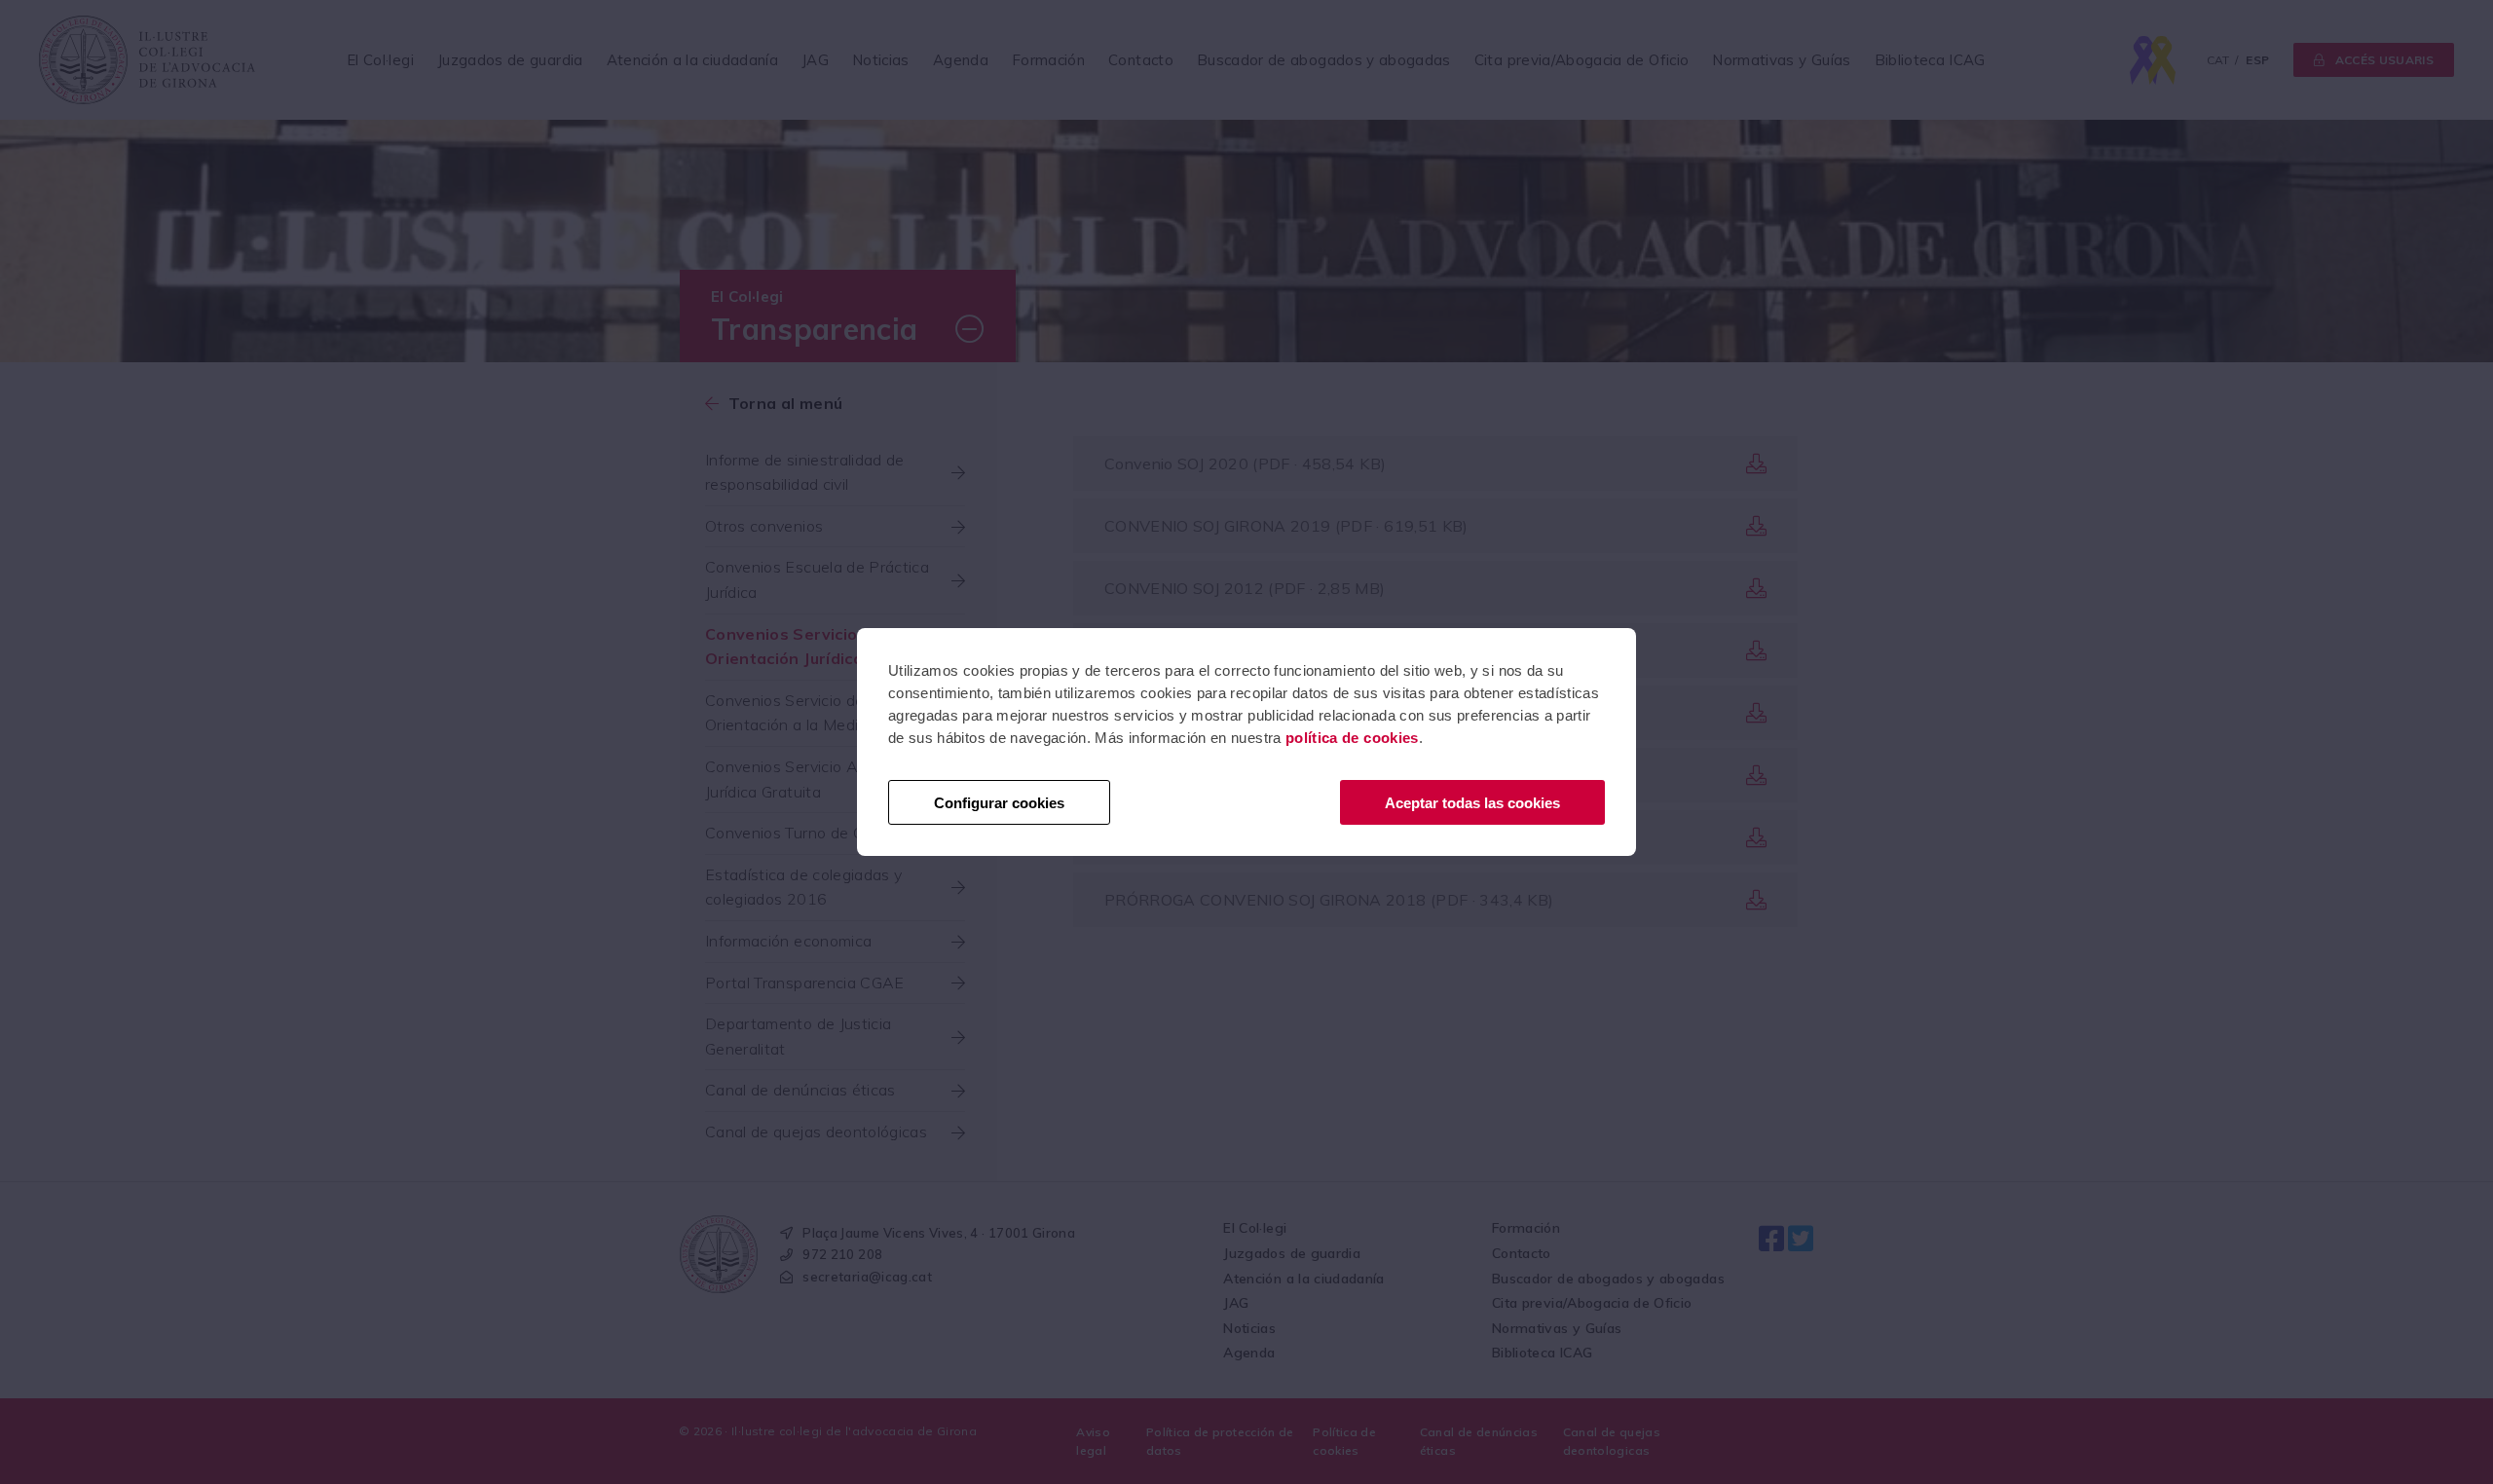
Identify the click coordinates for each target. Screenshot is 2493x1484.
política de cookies (1352, 738)
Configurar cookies (999, 803)
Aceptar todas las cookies (1472, 803)
